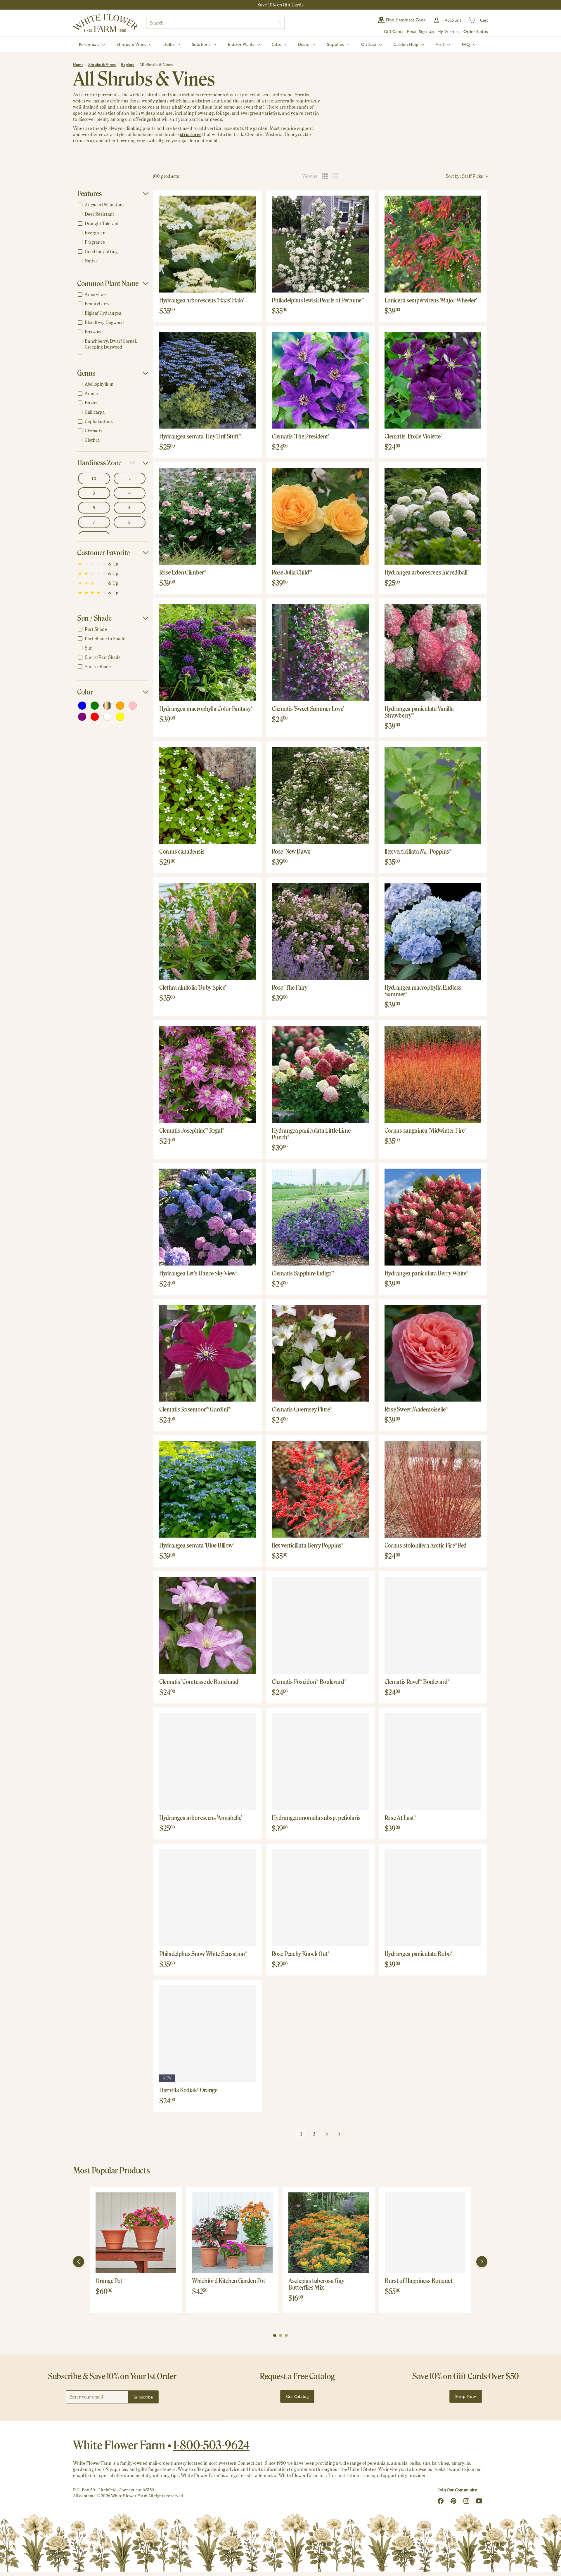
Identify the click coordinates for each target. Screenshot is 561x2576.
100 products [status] (166, 176)
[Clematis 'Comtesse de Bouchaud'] (208, 1625)
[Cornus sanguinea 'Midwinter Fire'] (433, 1074)
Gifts (277, 44)
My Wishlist (449, 31)
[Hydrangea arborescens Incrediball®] (433, 516)
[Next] (482, 2262)
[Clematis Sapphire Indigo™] (320, 1217)
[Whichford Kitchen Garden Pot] (232, 2233)
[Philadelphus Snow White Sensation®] (208, 1898)
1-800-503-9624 (211, 2445)
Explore (127, 65)
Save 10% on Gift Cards (281, 5)
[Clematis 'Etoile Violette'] (433, 380)
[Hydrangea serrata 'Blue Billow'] (208, 1489)
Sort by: (464, 176)
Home (78, 65)
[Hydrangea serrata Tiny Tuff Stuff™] (208, 380)
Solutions (202, 44)
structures (191, 134)
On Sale (369, 44)
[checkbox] (112, 205)
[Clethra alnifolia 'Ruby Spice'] (208, 931)
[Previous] (79, 2262)
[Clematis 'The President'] (320, 380)
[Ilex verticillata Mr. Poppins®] (433, 795)
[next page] (340, 2134)
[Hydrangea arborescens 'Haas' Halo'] (208, 244)
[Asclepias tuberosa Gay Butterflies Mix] (329, 2233)
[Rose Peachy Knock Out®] (320, 1898)
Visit (440, 44)
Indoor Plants (242, 44)
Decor (304, 44)
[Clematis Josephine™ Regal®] (208, 1074)
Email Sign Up (420, 31)
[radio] (325, 176)
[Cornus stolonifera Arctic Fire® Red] (433, 1489)
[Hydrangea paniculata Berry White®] (433, 1217)
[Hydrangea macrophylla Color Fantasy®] (208, 652)
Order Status (476, 31)
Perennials (90, 44)
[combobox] (215, 23)
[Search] (279, 23)
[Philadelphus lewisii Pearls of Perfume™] (320, 244)
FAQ (466, 44)
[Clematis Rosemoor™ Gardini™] (208, 1353)
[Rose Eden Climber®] (208, 516)
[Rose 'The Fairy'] (320, 931)
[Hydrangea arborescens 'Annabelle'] (208, 1762)
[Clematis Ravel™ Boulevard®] (433, 1625)
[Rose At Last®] (433, 1762)
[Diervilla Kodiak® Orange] (208, 2034)
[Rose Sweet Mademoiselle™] (433, 1353)
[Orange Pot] (136, 2233)
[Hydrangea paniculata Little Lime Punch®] (320, 1074)
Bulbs (169, 44)
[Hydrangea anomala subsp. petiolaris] (320, 1762)
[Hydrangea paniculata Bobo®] (433, 1898)
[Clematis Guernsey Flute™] (320, 1353)
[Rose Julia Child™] (320, 516)
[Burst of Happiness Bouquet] (425, 2233)
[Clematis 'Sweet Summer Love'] (320, 652)
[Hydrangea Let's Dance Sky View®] (208, 1217)
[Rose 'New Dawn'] (320, 795)
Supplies (336, 44)
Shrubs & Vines (132, 44)
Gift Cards (394, 31)
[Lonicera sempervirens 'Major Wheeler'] (433, 244)
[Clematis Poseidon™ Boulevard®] (320, 1625)
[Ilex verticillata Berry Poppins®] (320, 1489)
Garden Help (407, 44)
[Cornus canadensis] (208, 795)
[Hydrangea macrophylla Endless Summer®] (433, 931)
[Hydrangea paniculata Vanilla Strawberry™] (433, 652)
